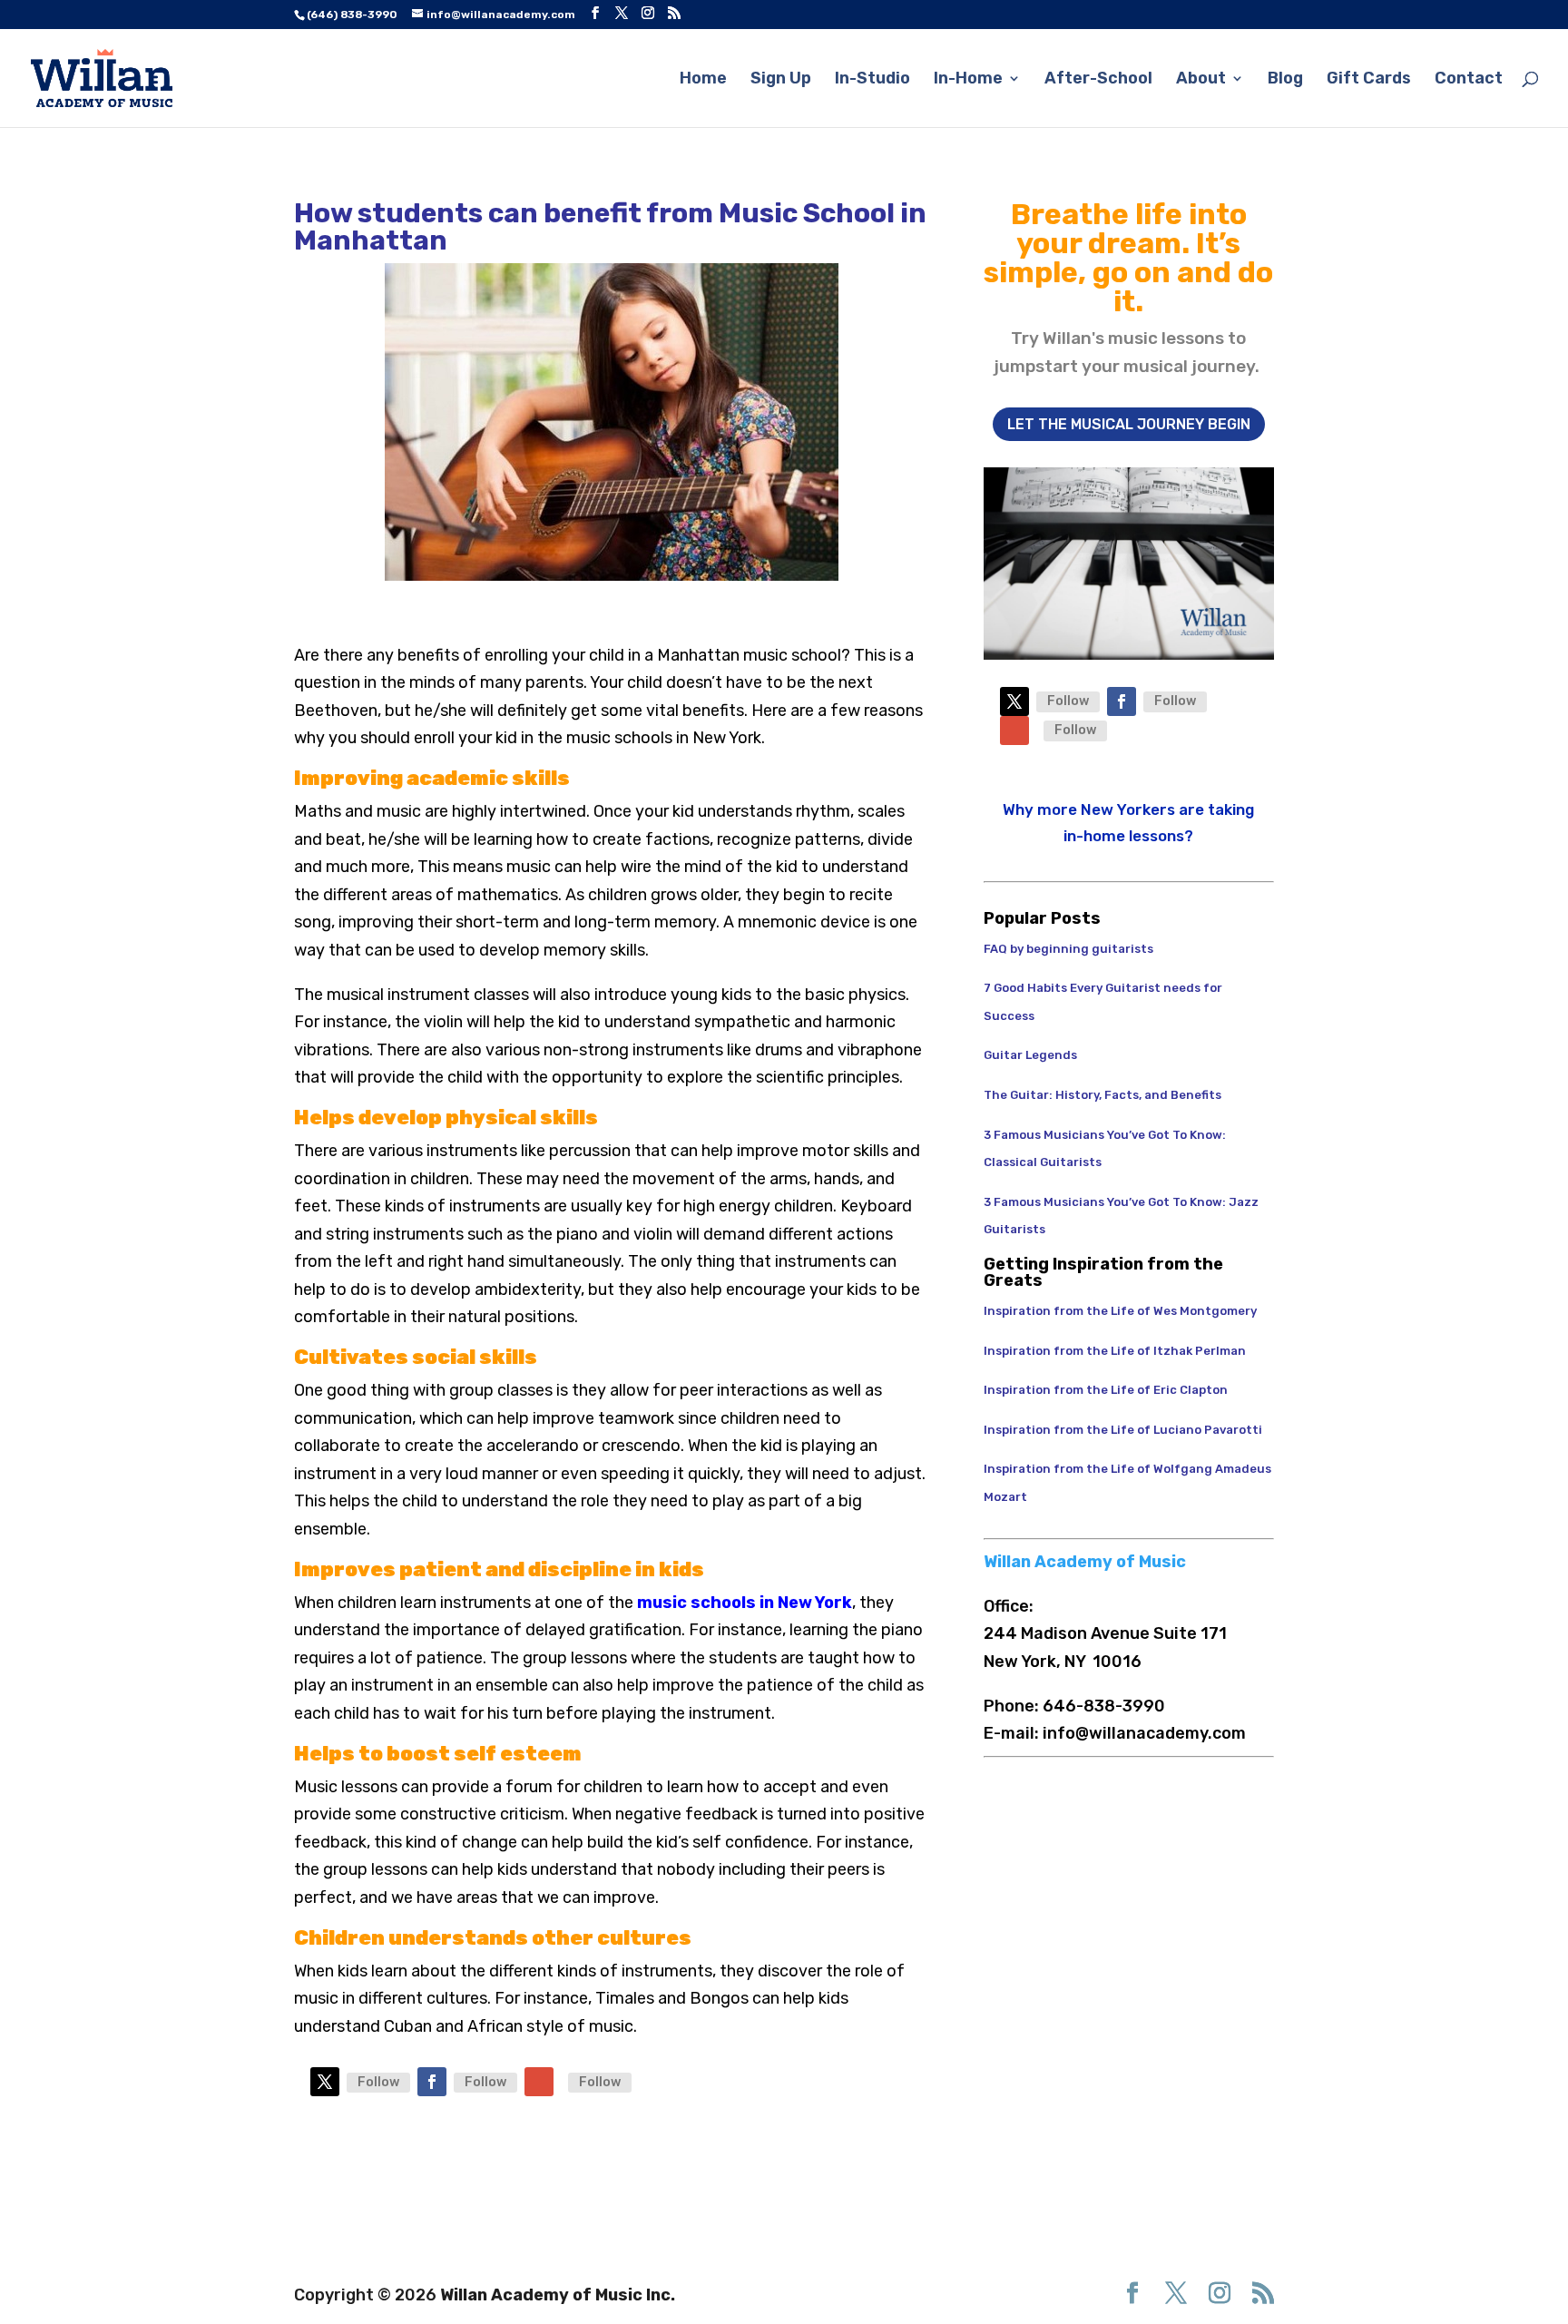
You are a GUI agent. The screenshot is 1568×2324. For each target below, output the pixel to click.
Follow (378, 2082)
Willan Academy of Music (1085, 1562)
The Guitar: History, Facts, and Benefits (1102, 1095)
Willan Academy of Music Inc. (558, 2295)
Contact (1469, 80)
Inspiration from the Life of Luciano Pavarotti (1123, 1430)
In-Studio (872, 80)
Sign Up (781, 80)
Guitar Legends (1032, 1055)
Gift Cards (1369, 80)
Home (703, 80)
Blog (1285, 80)
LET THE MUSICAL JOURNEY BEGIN (1129, 424)
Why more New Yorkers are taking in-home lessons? (1128, 823)
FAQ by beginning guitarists (1068, 949)
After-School (1098, 80)
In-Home (968, 80)
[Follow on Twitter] (325, 2082)
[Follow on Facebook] (432, 2082)
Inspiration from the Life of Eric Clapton (1106, 1390)
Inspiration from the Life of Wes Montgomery (1120, 1311)
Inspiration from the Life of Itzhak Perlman (1115, 1351)
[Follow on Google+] (539, 2082)
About (1201, 80)
